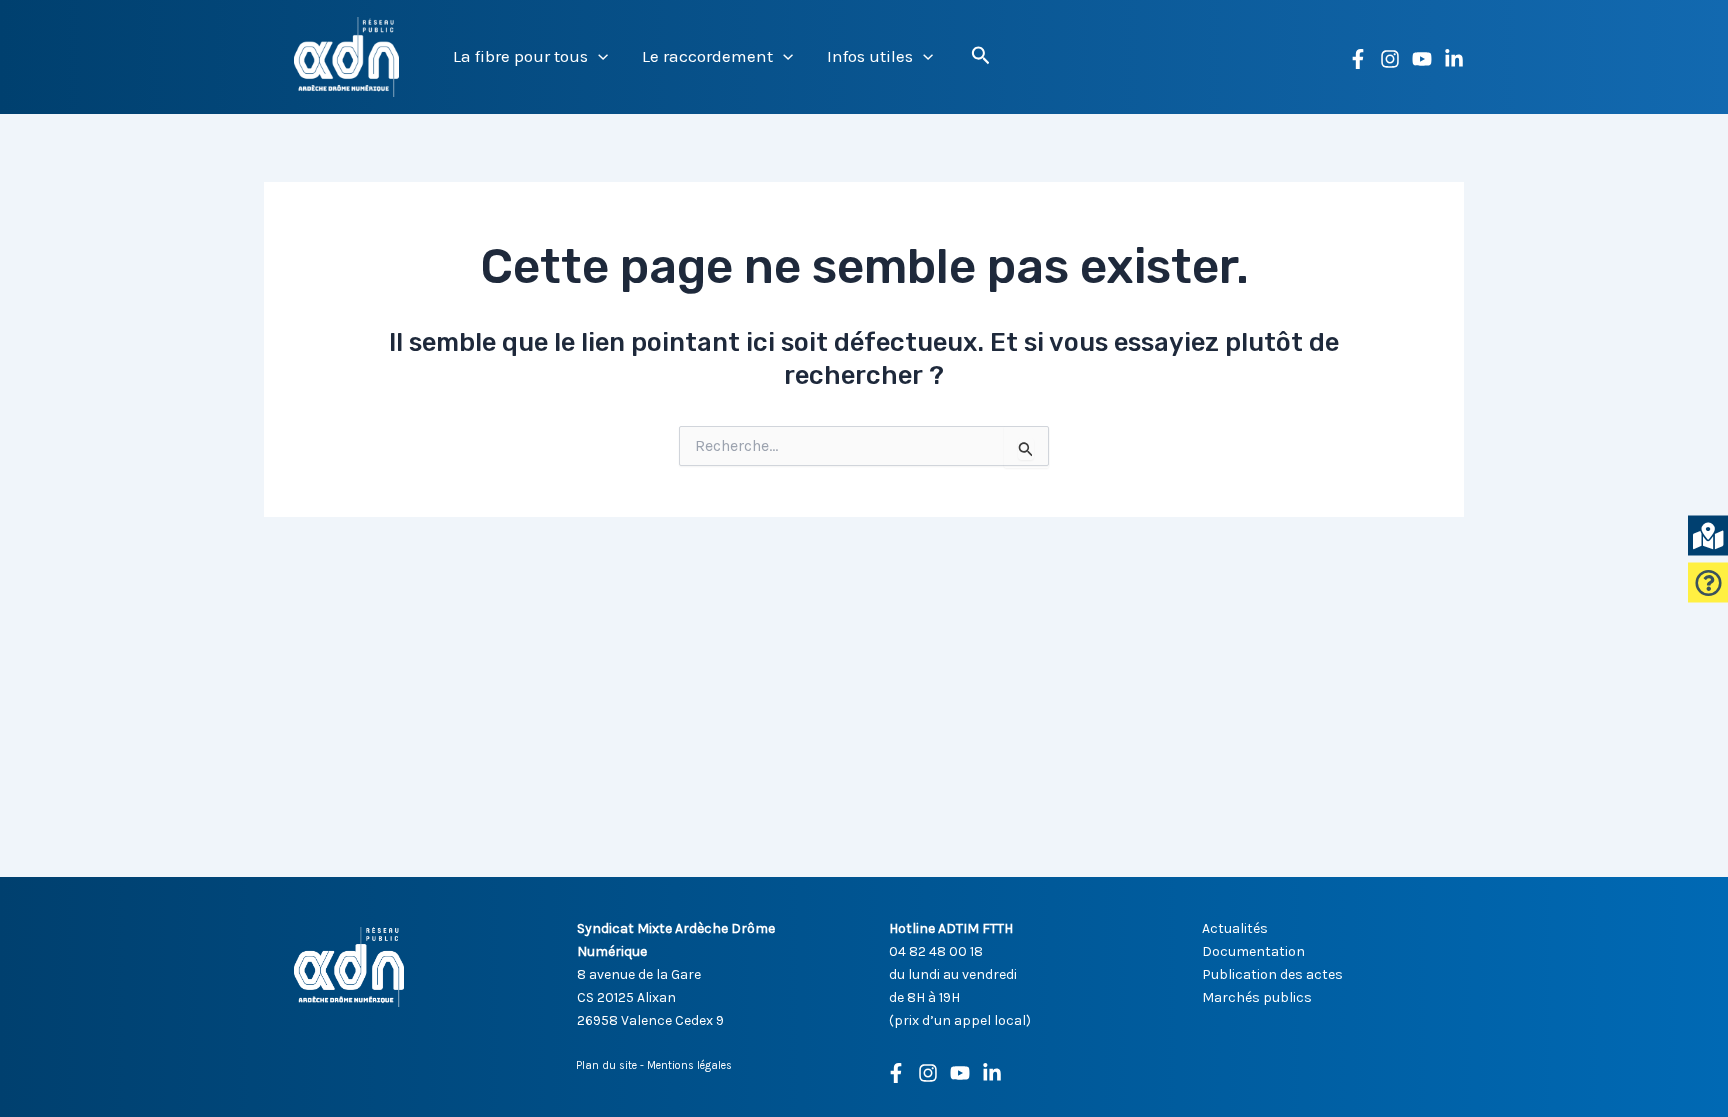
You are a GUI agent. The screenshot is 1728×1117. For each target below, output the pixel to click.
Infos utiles (870, 56)
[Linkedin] (1454, 59)
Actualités (1235, 928)
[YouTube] (1422, 59)
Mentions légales (689, 1065)
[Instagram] (1390, 59)
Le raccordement (707, 56)
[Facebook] (1358, 59)
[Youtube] (960, 1073)
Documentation (1253, 951)
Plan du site (606, 1065)
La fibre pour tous (520, 56)
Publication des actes (1272, 974)
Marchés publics (1257, 997)
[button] (598, 56)
